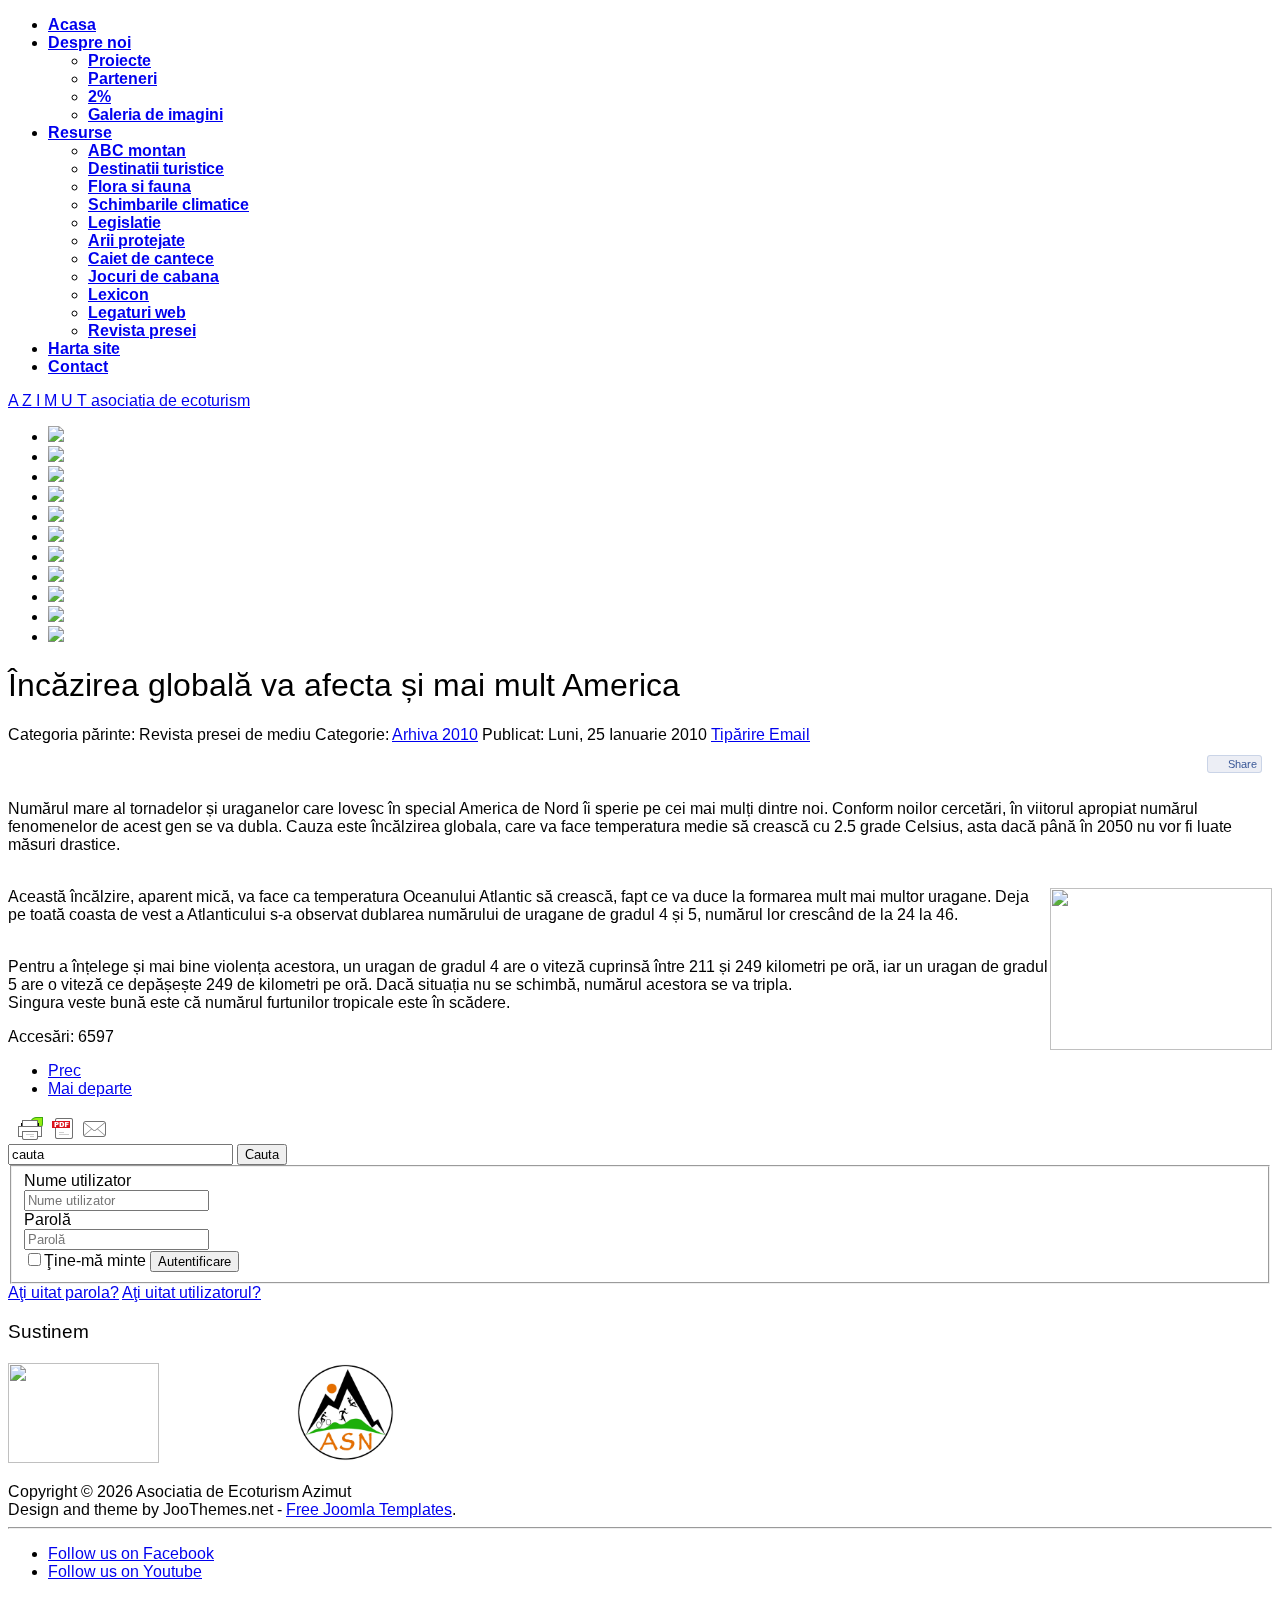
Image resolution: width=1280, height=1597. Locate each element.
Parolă (47, 1219)
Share (1242, 764)
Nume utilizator (77, 1180)
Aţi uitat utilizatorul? (191, 1292)
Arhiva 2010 (435, 734)
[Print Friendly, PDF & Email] (63, 1138)
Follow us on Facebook (131, 1553)
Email (789, 734)
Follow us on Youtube (125, 1571)
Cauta (262, 1154)
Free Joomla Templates (369, 1509)
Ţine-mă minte (97, 1260)
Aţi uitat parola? (63, 1292)
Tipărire (740, 734)
